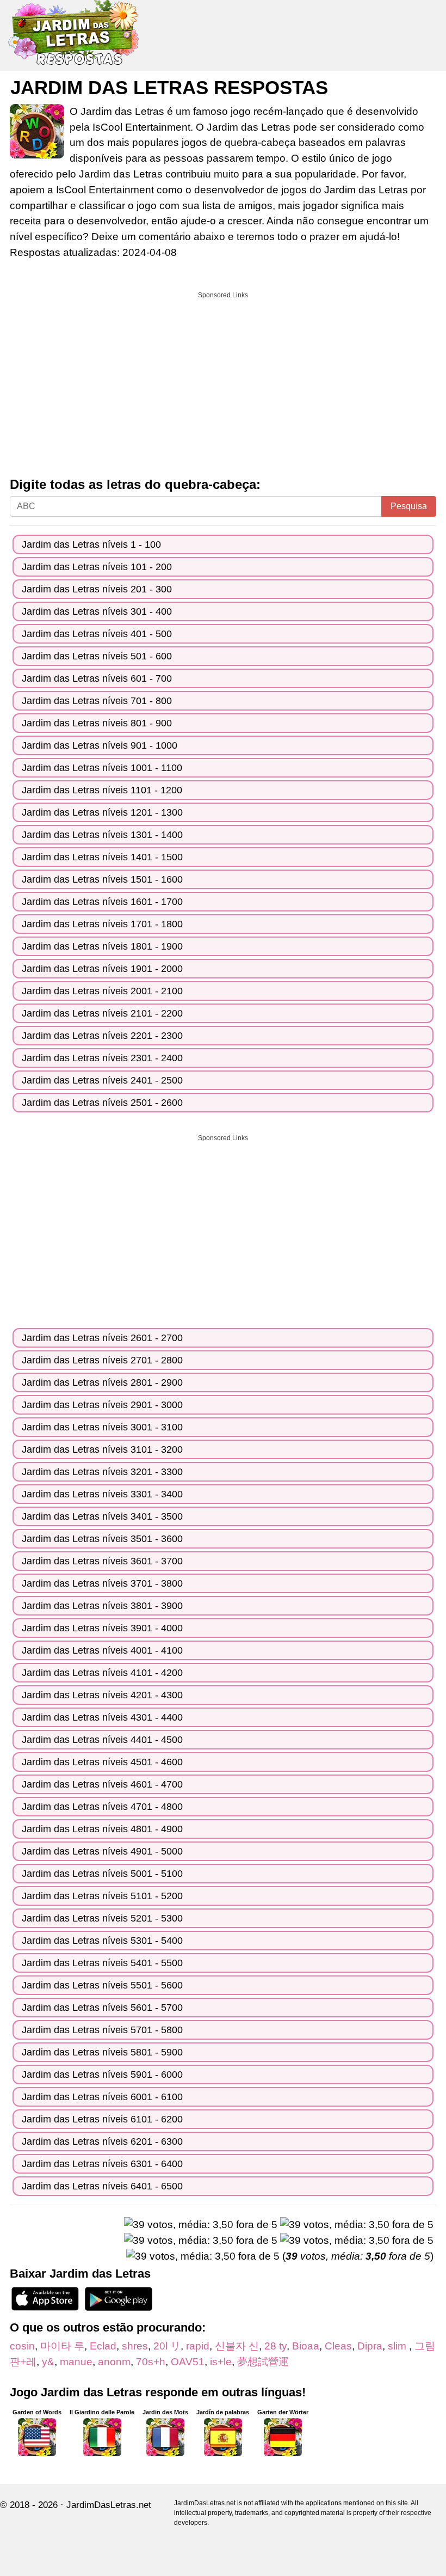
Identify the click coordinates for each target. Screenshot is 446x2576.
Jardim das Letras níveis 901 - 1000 (100, 745)
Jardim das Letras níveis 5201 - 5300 (102, 1918)
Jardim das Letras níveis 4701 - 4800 (102, 1807)
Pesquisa (409, 506)
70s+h (151, 2362)
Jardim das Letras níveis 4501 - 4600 (102, 1762)
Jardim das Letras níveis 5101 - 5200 (102, 1896)
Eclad (103, 2346)
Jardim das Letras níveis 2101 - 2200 (102, 1013)
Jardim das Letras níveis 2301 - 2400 (102, 1058)
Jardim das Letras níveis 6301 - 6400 (102, 2164)
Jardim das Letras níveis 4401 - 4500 (102, 1740)
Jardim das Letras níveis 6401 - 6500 (102, 2186)
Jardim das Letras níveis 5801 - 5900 (102, 2052)
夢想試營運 (263, 2362)
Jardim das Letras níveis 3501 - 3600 (102, 1539)
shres (135, 2346)
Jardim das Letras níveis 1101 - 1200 (102, 790)
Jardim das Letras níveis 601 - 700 (97, 678)
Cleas (338, 2346)
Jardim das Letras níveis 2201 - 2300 (102, 1036)
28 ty (275, 2346)
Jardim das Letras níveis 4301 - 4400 (102, 1717)
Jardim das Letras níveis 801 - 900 (97, 723)
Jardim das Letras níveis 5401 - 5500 (102, 1963)
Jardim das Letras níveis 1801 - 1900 (102, 946)
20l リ (167, 2346)
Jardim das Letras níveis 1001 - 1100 (102, 768)
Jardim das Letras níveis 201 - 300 (97, 589)
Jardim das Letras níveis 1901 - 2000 (102, 969)
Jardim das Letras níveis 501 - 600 (97, 656)
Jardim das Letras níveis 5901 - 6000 (102, 2075)
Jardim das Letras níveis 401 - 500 (97, 634)
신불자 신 (237, 2346)
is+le (221, 2362)
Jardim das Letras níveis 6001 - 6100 (102, 2097)
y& (48, 2362)
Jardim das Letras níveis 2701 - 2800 (102, 1360)
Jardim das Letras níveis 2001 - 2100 (102, 991)
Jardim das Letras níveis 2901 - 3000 (102, 1405)
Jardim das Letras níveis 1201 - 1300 (102, 812)
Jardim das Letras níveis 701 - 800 (97, 701)
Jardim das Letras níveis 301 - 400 (97, 611)
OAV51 (188, 2362)
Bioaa (306, 2346)
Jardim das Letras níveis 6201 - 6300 (102, 2141)
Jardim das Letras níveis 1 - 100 (91, 544)
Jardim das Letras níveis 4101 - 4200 (102, 1673)
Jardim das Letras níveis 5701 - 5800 (102, 2030)
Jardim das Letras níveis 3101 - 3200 (102, 1449)
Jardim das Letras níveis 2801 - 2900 (102, 1382)
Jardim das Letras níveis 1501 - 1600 (102, 879)
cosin (22, 2346)
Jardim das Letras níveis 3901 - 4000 (102, 1628)
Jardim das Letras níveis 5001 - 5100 (102, 1874)
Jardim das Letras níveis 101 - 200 (97, 567)
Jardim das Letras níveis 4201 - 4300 (102, 1695)
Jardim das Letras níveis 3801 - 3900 (102, 1606)
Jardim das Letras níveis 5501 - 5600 (102, 1985)
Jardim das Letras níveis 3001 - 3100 (102, 1427)
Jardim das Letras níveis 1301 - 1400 (102, 835)
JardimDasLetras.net (109, 2505)
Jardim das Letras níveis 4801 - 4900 (102, 1829)
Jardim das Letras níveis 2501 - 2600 (102, 1103)
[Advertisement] (223, 381)
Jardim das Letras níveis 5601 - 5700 (102, 2008)
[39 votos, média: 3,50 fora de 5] (201, 2225)
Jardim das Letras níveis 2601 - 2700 (102, 1338)
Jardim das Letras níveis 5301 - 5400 (102, 1941)
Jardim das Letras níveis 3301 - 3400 (102, 1494)
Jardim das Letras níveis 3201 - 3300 (102, 1472)
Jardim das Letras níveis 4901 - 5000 (102, 1851)
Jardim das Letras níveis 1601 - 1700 (102, 902)
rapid (198, 2346)
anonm (114, 2362)
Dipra (370, 2346)
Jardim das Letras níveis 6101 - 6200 (102, 2119)
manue (76, 2362)
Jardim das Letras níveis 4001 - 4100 (102, 1650)
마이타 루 (62, 2346)
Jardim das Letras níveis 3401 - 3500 (102, 1516)
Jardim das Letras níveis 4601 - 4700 (102, 1784)
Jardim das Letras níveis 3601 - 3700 (102, 1561)
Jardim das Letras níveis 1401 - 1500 (102, 857)
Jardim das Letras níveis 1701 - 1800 (102, 924)
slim (398, 2346)
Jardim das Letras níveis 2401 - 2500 (102, 1080)
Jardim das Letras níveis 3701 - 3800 (102, 1583)
